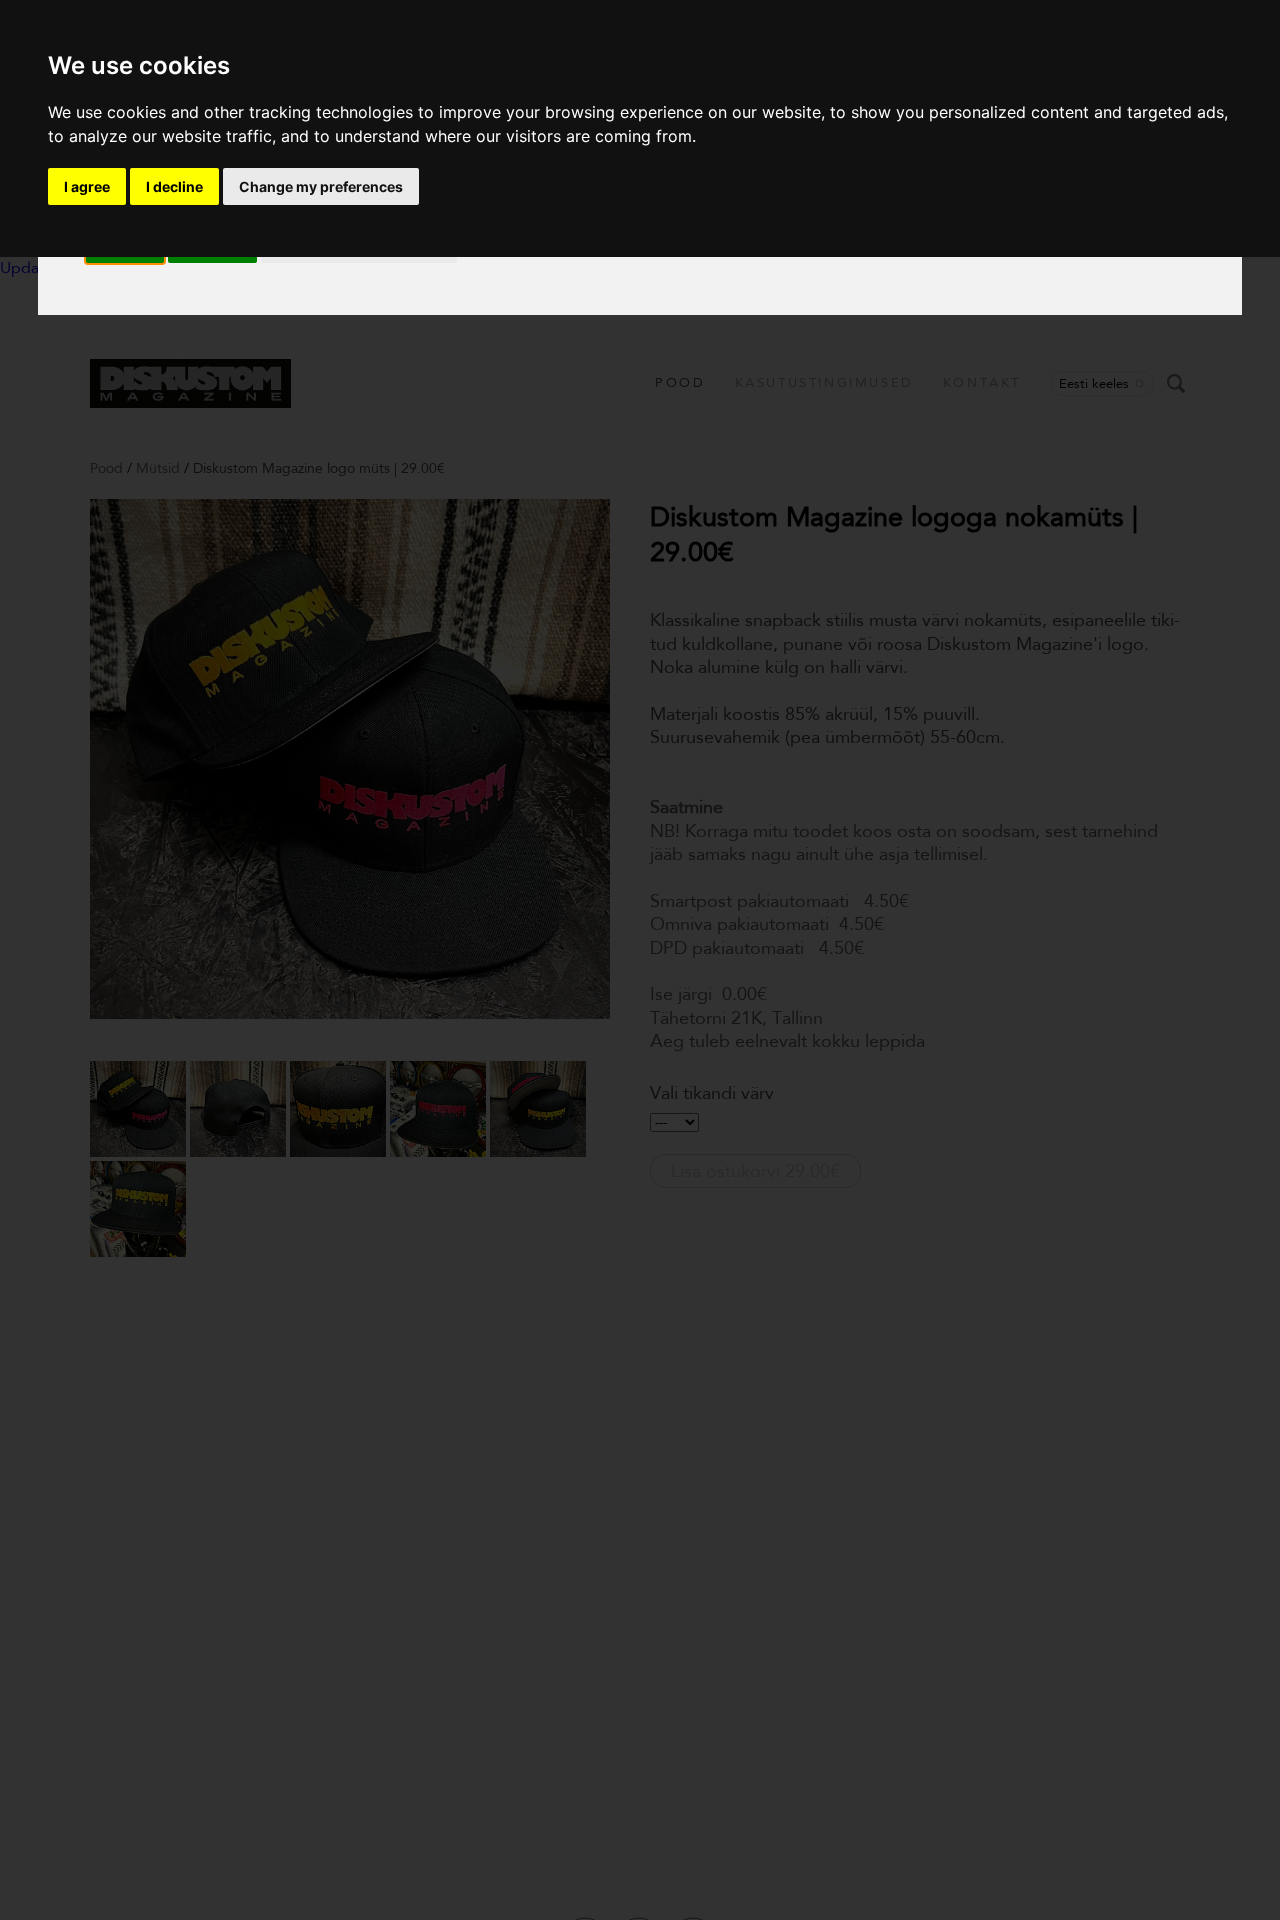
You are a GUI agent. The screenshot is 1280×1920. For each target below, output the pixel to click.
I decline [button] (174, 186)
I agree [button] (87, 186)
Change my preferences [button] (321, 186)
